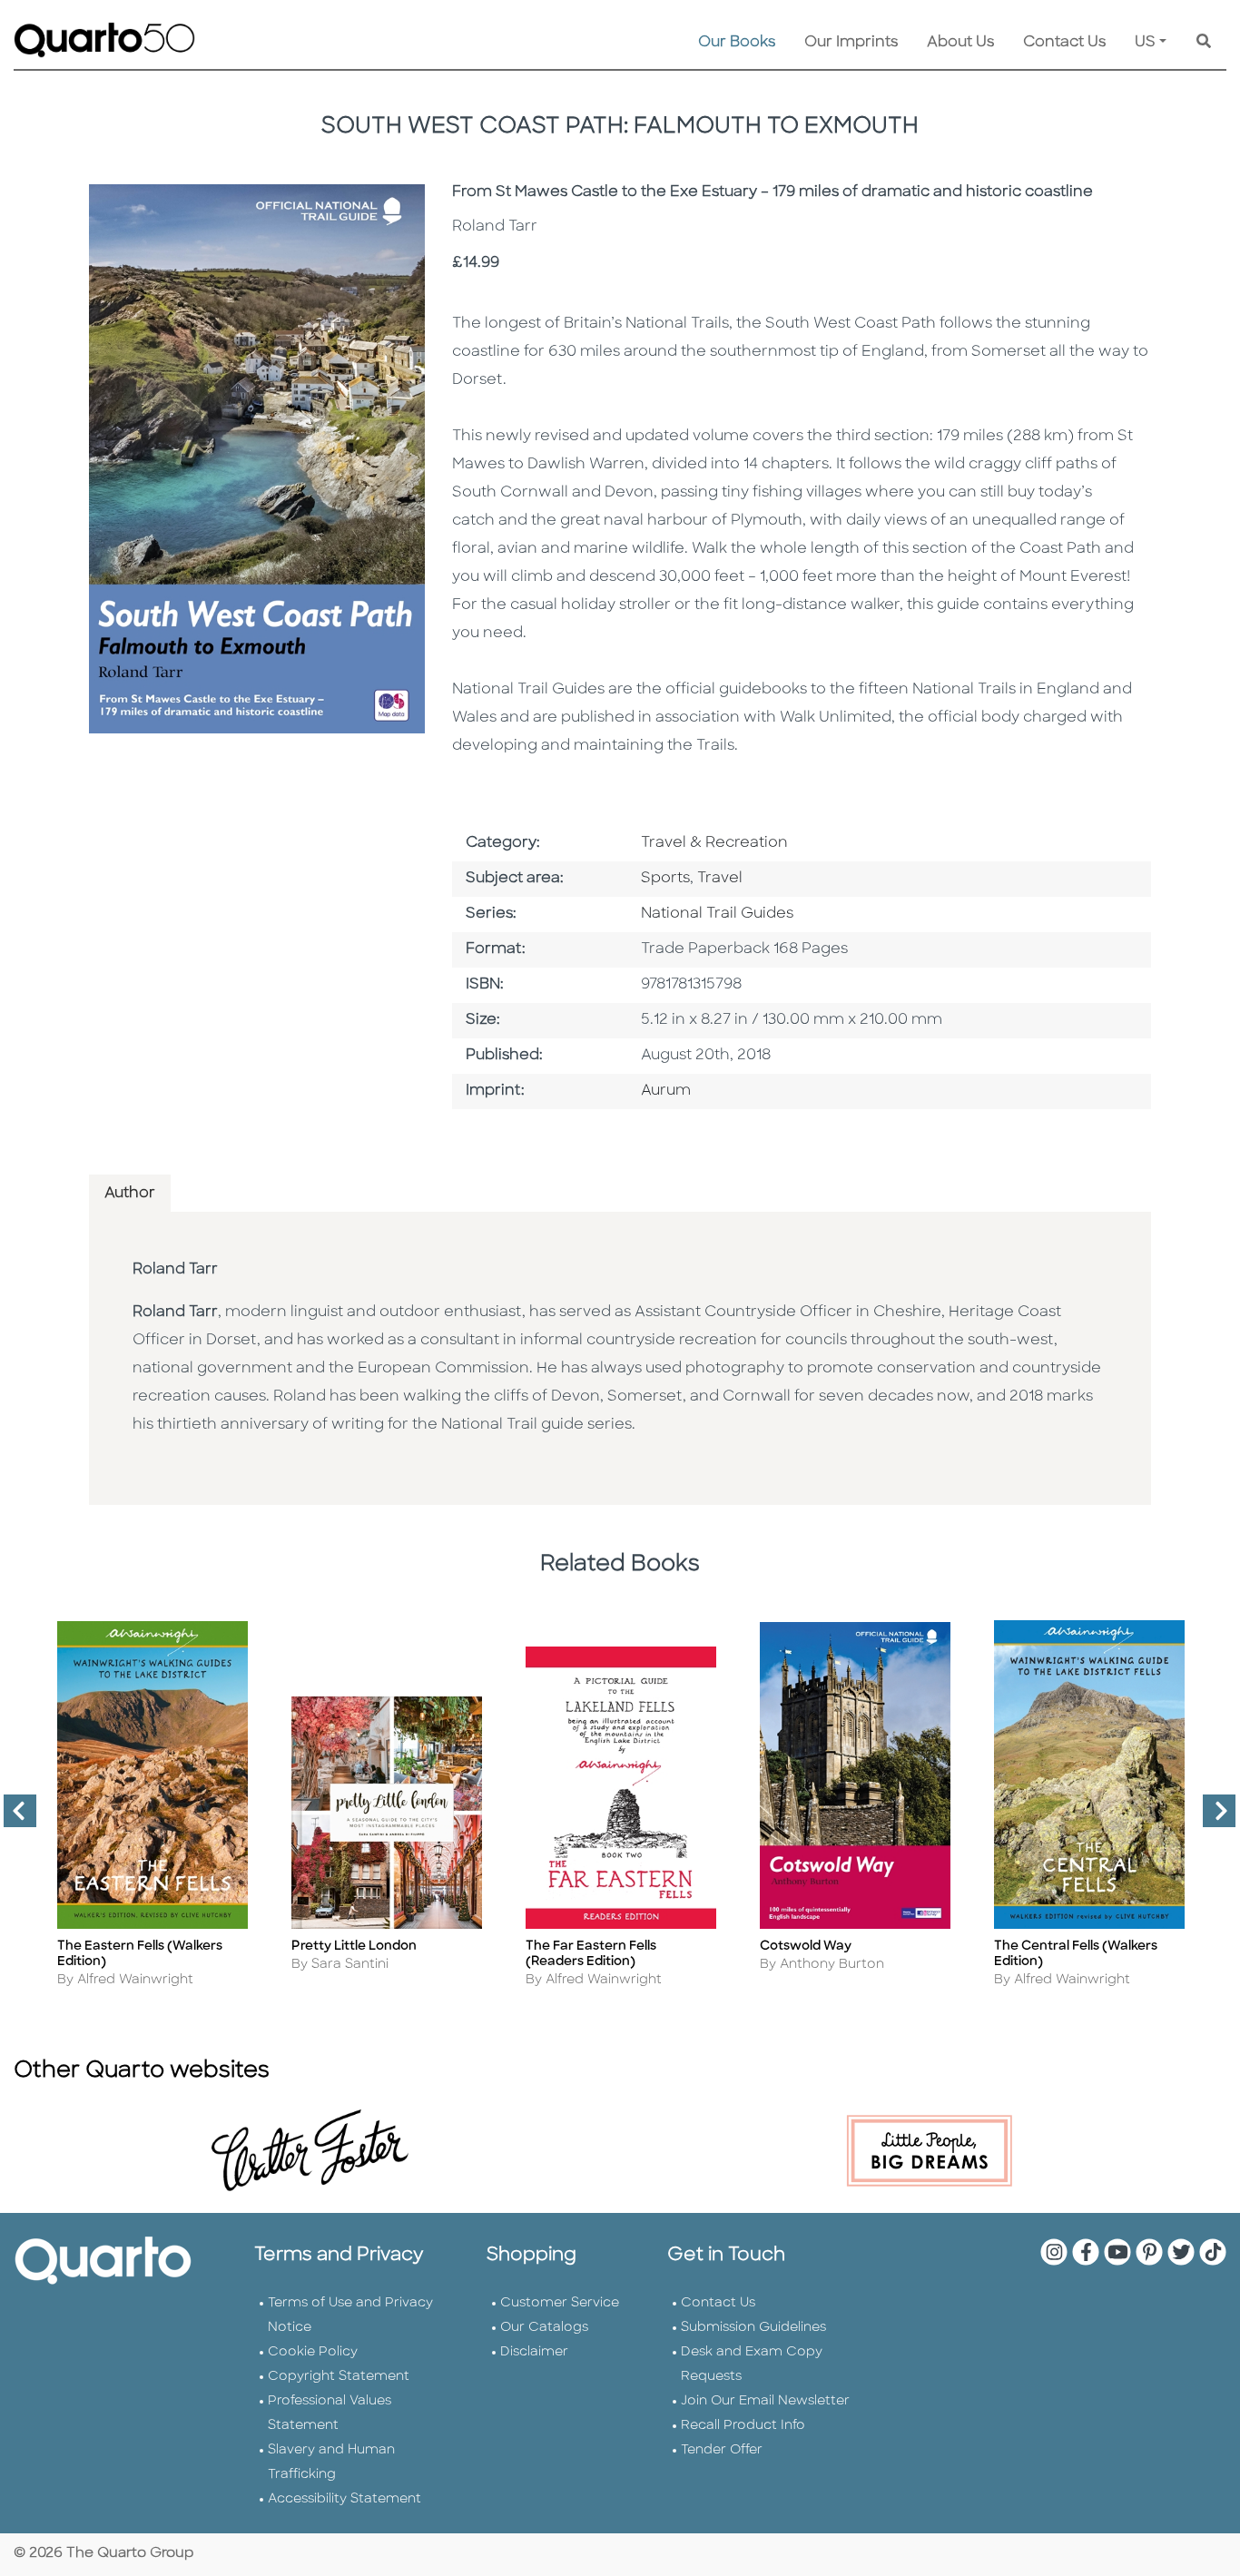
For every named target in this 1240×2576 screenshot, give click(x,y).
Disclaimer (534, 2352)
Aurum (666, 1091)
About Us (960, 43)
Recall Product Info (743, 2426)
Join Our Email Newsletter (765, 2401)
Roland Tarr (175, 1270)
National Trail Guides (717, 914)
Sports (665, 879)
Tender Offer (722, 2450)
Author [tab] (130, 1194)
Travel (720, 879)
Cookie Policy (313, 2352)
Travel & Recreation (714, 843)
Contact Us (1064, 43)
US (1145, 43)
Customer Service (560, 2303)
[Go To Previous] (13, 1818)
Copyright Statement (339, 2377)
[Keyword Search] (1204, 43)
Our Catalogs (544, 2328)
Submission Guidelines (753, 2328)
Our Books (737, 43)
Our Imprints (851, 43)
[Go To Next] (1212, 1818)
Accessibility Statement (344, 2499)
